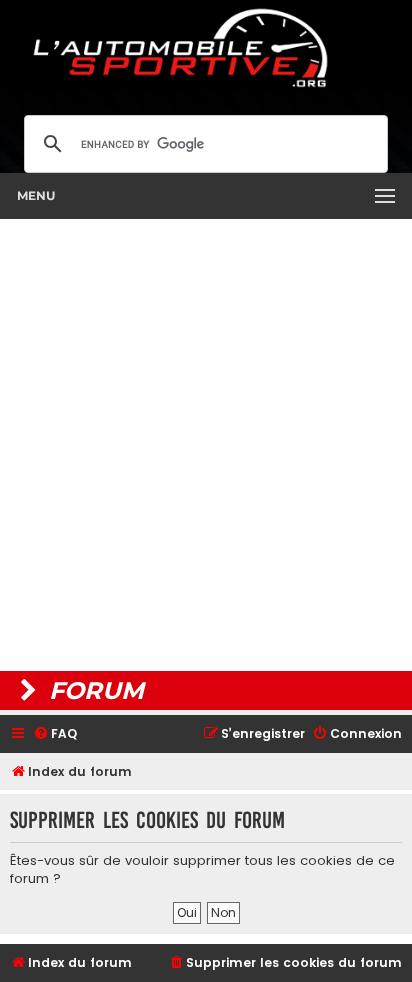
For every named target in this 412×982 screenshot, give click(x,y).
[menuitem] (55, 734)
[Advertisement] (206, 445)
